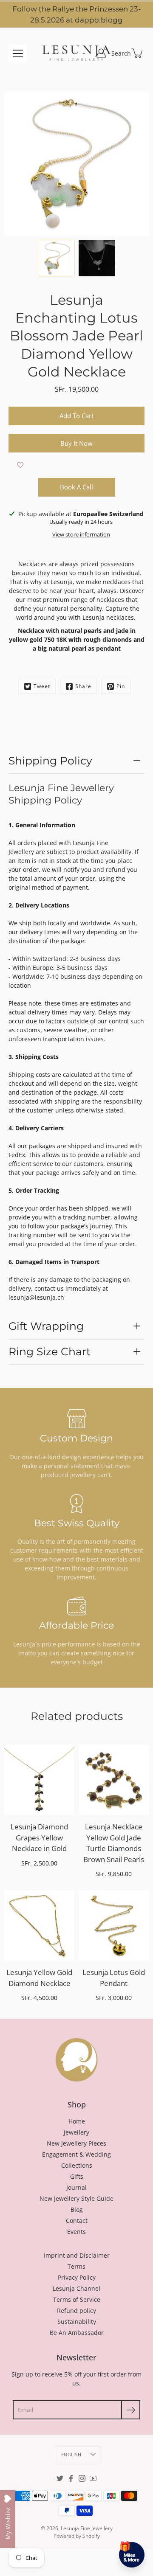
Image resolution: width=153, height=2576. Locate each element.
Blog (77, 2209)
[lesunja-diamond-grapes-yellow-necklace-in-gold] (39, 1780)
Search (121, 53)
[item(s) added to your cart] (138, 53)
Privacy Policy (77, 2277)
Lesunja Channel (76, 2288)
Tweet (42, 686)
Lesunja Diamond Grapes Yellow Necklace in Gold (39, 1837)
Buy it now (76, 443)
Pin (121, 686)
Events (76, 2232)
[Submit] (131, 2410)
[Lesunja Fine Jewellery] (76, 53)
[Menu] (18, 53)
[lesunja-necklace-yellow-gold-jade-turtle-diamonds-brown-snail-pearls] (114, 1780)
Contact (77, 2221)
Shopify (91, 2536)
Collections (77, 2165)
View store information (81, 535)
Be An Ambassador (77, 2333)
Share (83, 686)
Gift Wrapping (46, 1326)
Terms (76, 2266)
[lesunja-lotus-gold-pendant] (114, 1926)
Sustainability (77, 2322)
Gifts (77, 2176)
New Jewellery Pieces (76, 2143)
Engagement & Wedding (76, 2154)
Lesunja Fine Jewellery (87, 2528)
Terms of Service (77, 2299)
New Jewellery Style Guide (76, 2198)
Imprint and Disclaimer (77, 2255)
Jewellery (76, 2132)
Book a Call (76, 487)
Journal (76, 2187)
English (71, 2454)
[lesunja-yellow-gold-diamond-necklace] (39, 1926)
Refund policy (76, 2311)
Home (77, 2121)
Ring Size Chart (50, 1351)
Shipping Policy (50, 761)
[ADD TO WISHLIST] (20, 465)
